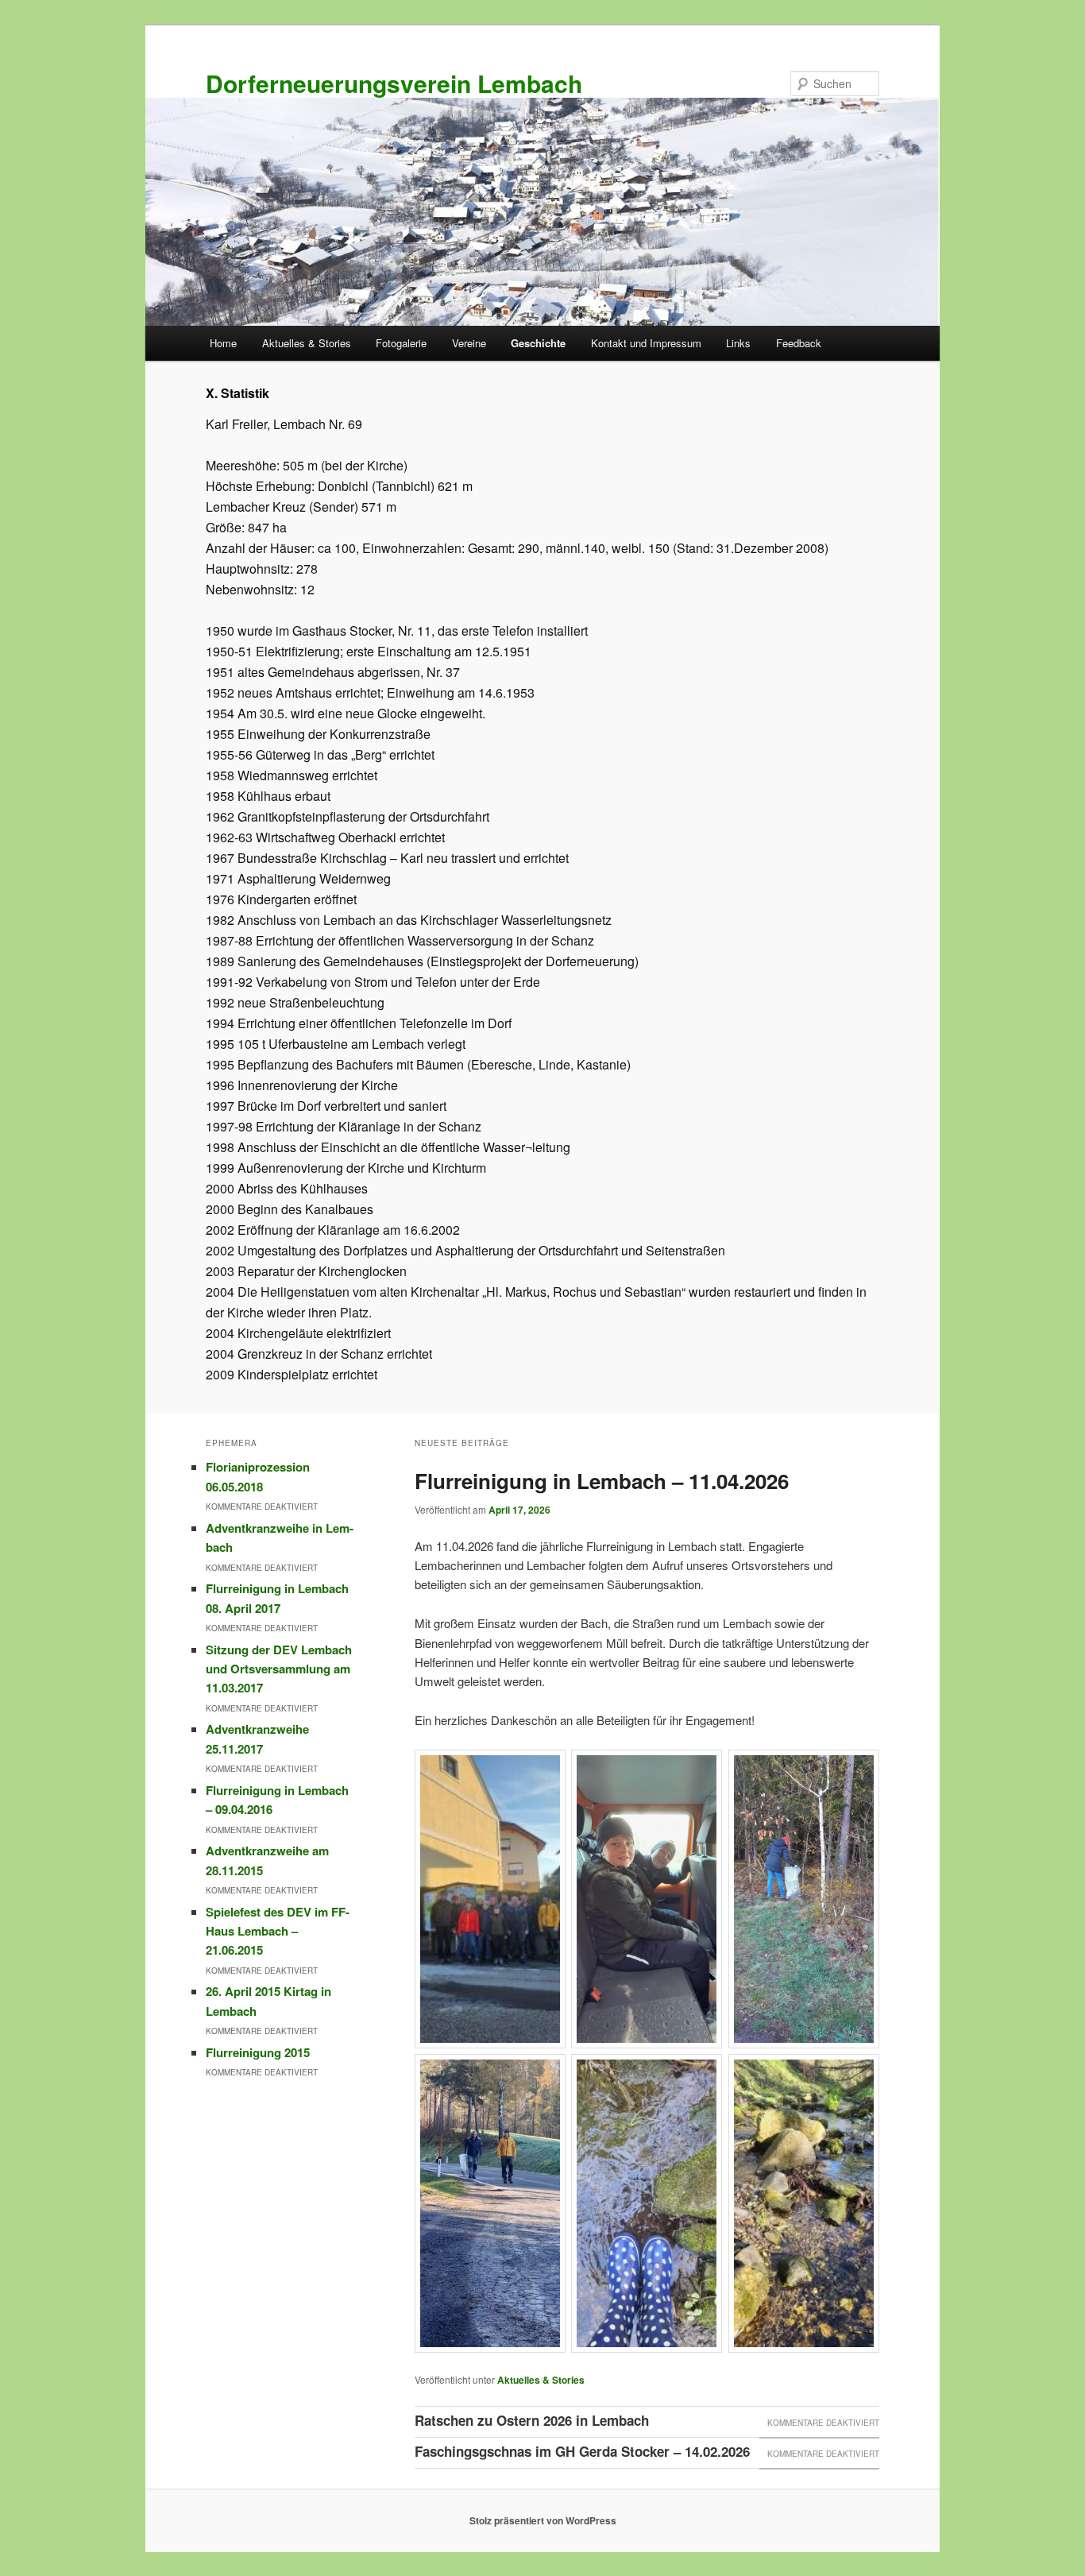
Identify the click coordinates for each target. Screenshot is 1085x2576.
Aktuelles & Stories (307, 343)
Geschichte (538, 343)
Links (738, 343)
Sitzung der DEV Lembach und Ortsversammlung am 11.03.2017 (279, 1669)
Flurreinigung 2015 (258, 2052)
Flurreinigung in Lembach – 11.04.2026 (602, 1481)
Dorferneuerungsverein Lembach (394, 83)
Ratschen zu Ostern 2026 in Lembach (532, 2420)
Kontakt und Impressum (646, 343)
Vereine (469, 343)
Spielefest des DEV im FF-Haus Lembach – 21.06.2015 (278, 1931)
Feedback (799, 343)
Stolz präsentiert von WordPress (543, 2520)
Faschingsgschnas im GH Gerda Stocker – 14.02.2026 (582, 2451)
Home (223, 343)
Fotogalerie (401, 343)
